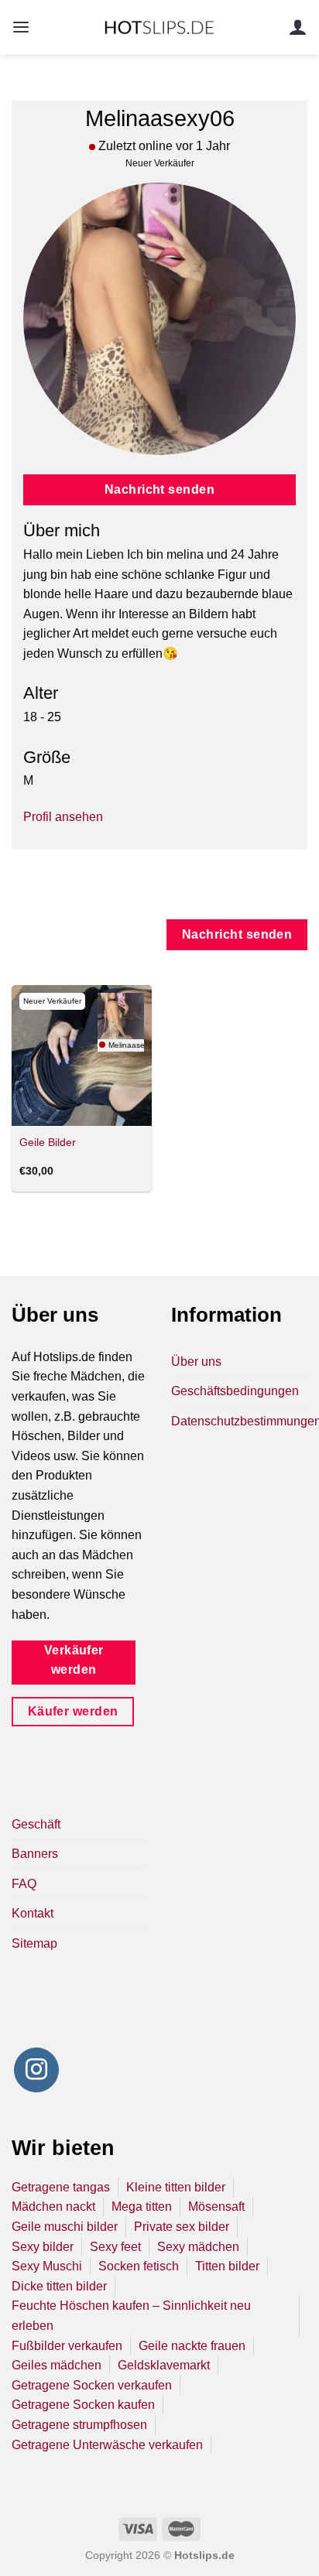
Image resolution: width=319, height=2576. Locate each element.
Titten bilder (227, 2266)
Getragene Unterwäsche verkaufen (107, 2445)
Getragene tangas (61, 2187)
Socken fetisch (139, 2266)
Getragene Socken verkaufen (92, 2385)
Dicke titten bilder (59, 2286)
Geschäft (36, 1824)
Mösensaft (216, 2207)
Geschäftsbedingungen (235, 1391)
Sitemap (34, 1943)
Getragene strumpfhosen (79, 2425)
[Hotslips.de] (160, 27)
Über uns (196, 1362)
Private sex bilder (182, 2227)
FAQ (24, 1884)
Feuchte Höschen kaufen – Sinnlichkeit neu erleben (131, 2316)
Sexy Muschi (47, 2266)
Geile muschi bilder (65, 2227)
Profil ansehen (63, 817)
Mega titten (142, 2207)
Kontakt (33, 1913)
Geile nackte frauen (192, 2346)
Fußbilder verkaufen (67, 2346)
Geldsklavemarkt (164, 2365)
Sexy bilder (43, 2247)
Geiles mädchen (57, 2365)
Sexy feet (115, 2247)
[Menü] (21, 27)
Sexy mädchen (198, 2247)
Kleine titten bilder (176, 2187)
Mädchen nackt (53, 2207)
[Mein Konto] (298, 27)
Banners (35, 1854)
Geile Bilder (48, 1143)
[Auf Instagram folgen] (36, 2070)
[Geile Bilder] (82, 1055)
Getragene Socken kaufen (83, 2405)
